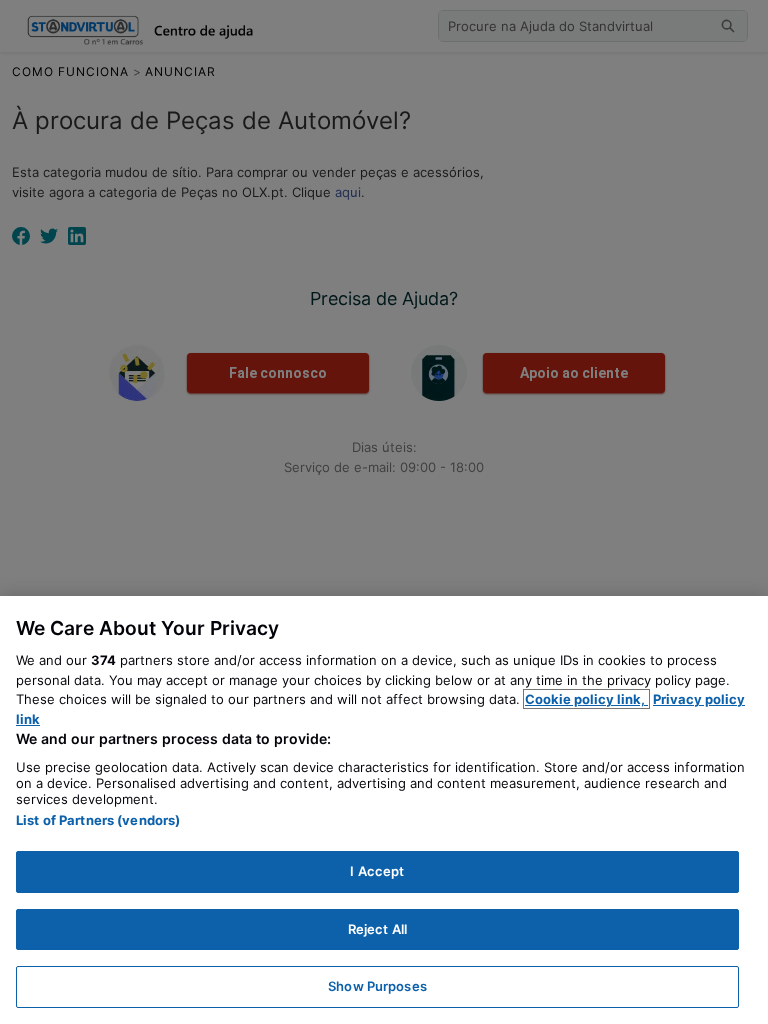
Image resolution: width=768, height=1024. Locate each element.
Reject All (377, 929)
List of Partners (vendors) (98, 820)
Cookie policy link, (586, 699)
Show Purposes (377, 986)
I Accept (377, 871)
